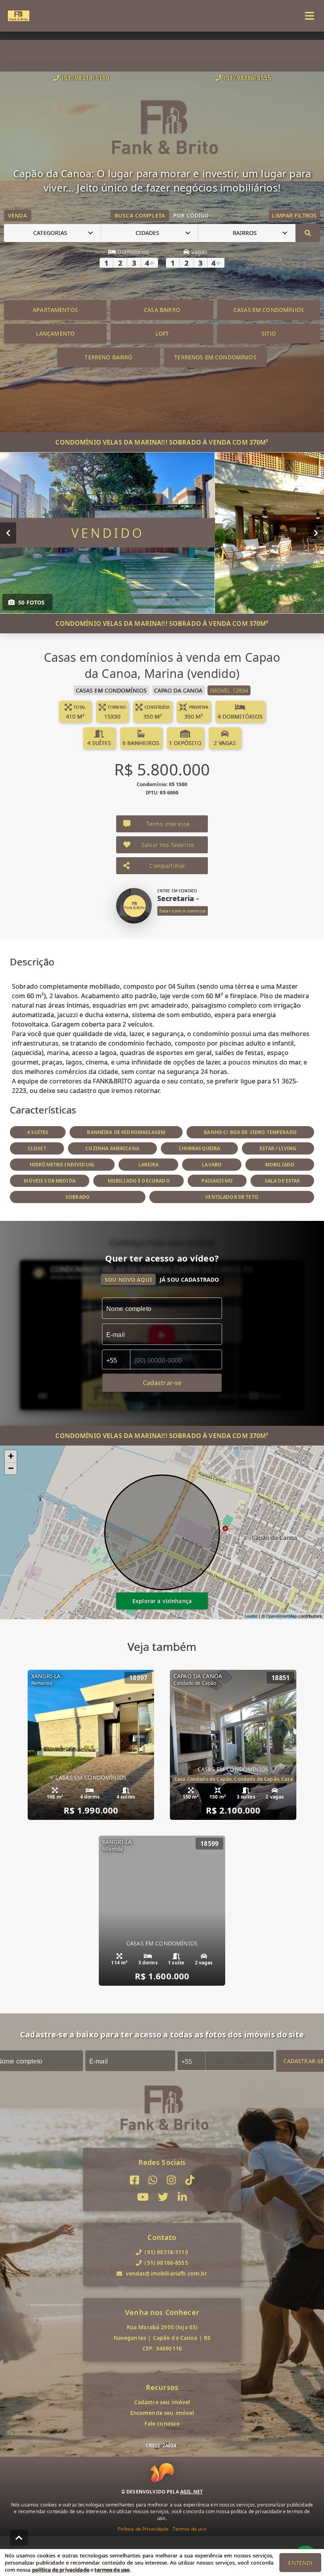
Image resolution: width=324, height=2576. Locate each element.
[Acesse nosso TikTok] (190, 2180)
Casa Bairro (162, 310)
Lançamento (56, 333)
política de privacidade (61, 2570)
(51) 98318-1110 (85, 78)
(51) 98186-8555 (247, 78)
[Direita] (316, 533)
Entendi (300, 2563)
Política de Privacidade (143, 2529)
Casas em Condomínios (269, 310)
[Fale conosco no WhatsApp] (153, 2180)
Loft (162, 333)
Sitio (269, 333)
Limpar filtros (294, 215)
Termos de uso (189, 2529)
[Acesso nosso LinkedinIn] (182, 2197)
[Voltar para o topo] (19, 2538)
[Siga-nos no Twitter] (163, 2197)
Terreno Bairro (108, 357)
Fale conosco (162, 2423)
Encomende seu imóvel (162, 2413)
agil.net (191, 2492)
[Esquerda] (8, 533)
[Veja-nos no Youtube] (143, 2197)
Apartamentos (55, 310)
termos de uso (112, 2570)
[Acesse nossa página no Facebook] (135, 2180)
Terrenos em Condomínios (215, 357)
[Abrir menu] (310, 16)
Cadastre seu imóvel (162, 2402)
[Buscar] (308, 233)
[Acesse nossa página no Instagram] (171, 2180)
